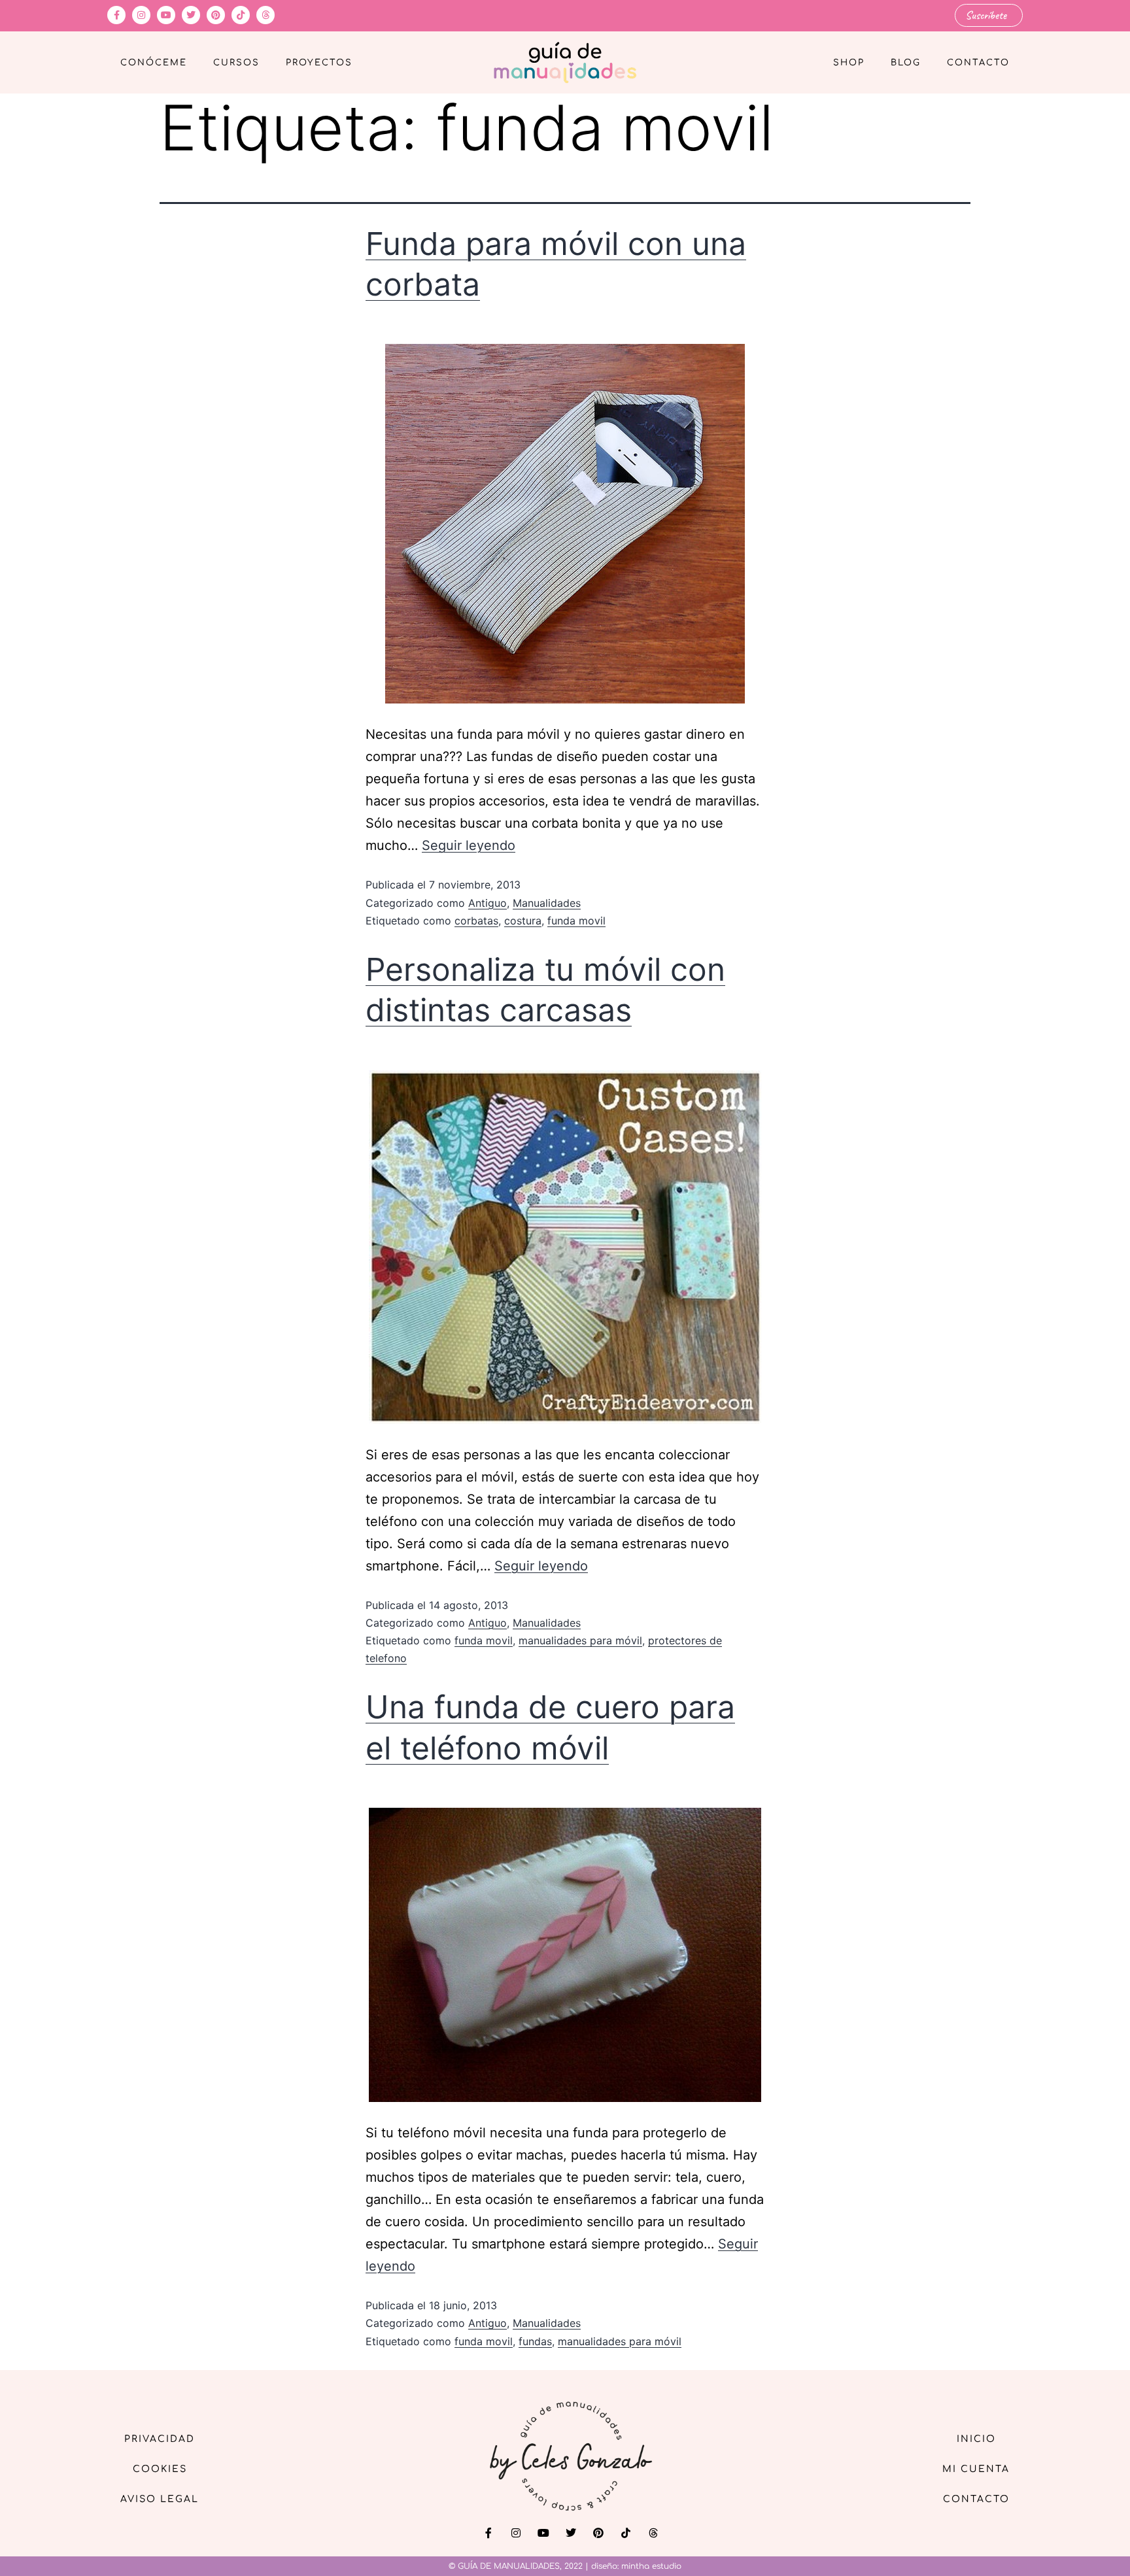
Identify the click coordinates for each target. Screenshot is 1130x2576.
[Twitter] (191, 15)
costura (523, 921)
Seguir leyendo (469, 845)
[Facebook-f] (116, 15)
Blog (906, 63)
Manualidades (547, 903)
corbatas (476, 921)
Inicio (976, 2439)
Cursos (236, 63)
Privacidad (160, 2439)
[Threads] (265, 15)
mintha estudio (651, 2566)
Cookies (160, 2469)
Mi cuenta (976, 2469)
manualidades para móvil (580, 1640)
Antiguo (488, 903)
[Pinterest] (216, 15)
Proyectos (319, 63)
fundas (535, 2341)
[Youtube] (166, 15)
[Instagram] (141, 15)
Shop (849, 63)
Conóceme (154, 63)
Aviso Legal (160, 2499)
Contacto (978, 63)
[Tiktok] (241, 15)
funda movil (576, 921)
